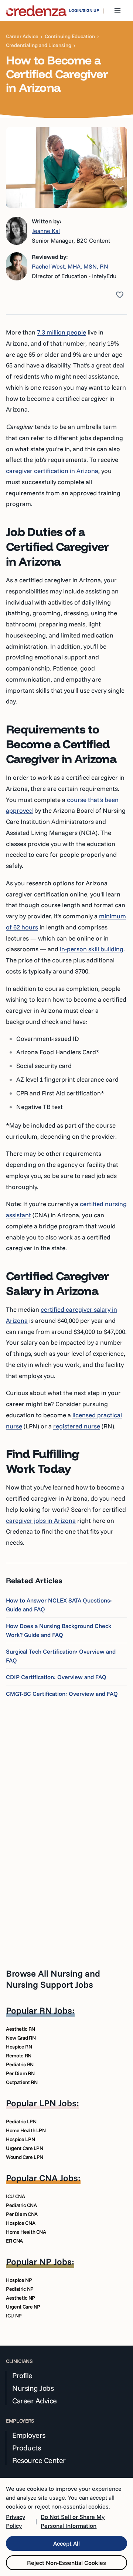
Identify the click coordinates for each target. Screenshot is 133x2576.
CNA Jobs (59, 2178)
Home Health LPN (26, 2130)
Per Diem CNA (22, 2214)
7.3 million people (62, 332)
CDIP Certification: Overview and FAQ (56, 1677)
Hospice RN (19, 2047)
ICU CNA (16, 2196)
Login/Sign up (84, 10)
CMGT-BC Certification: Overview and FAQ (62, 1694)
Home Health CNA (26, 2232)
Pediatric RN (20, 2064)
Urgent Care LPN (25, 2148)
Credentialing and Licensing (39, 45)
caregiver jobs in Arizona (41, 1520)
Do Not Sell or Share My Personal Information (73, 2521)
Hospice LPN (20, 2139)
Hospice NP (19, 2280)
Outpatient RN (22, 2082)
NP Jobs (55, 2262)
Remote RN (19, 2056)
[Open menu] (117, 10)
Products (26, 2448)
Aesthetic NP (21, 2298)
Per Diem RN (20, 2073)
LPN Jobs (58, 2103)
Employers (29, 2435)
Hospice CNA (21, 2223)
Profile (22, 2376)
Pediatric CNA (21, 2205)
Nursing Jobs (33, 2388)
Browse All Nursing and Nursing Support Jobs (53, 1979)
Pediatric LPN (21, 2121)
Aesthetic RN (21, 2029)
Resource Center (39, 2460)
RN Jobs (56, 2010)
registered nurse (77, 1426)
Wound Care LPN (25, 2157)
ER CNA (14, 2241)
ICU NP (14, 2316)
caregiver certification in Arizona (52, 471)
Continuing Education (70, 36)
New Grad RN (21, 2038)
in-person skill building (92, 949)
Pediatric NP (20, 2289)
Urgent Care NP (23, 2307)
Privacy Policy (16, 2521)
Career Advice (22, 36)
